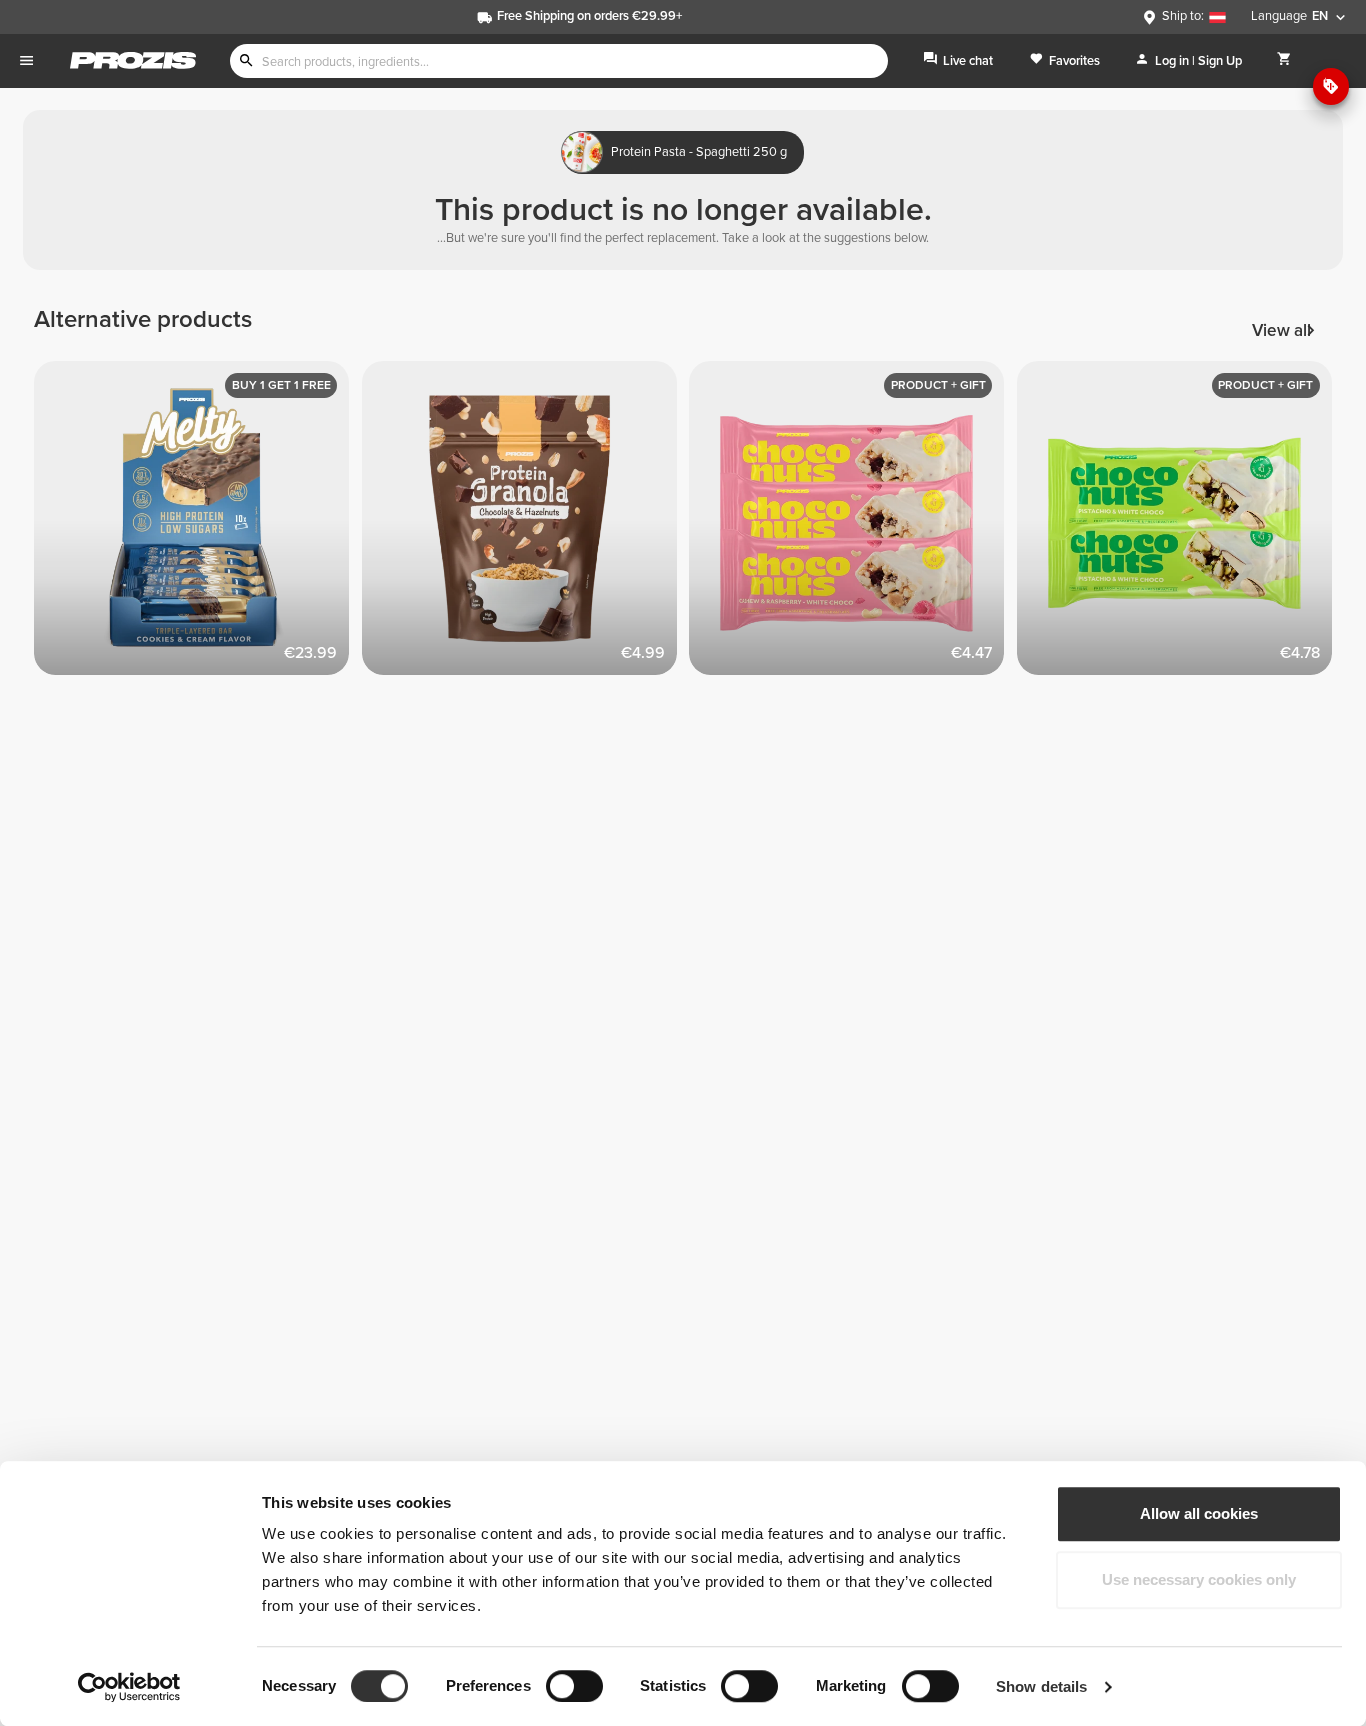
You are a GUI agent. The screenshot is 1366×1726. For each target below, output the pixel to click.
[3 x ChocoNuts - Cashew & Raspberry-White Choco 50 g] (853, 525)
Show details (1041, 1686)
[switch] (574, 1686)
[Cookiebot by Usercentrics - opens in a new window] (129, 1687)
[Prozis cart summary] (1284, 60)
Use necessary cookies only (1199, 1579)
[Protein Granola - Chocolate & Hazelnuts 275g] (526, 525)
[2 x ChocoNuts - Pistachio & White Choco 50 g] (1181, 525)
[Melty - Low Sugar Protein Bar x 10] (198, 525)
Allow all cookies (1199, 1513)
